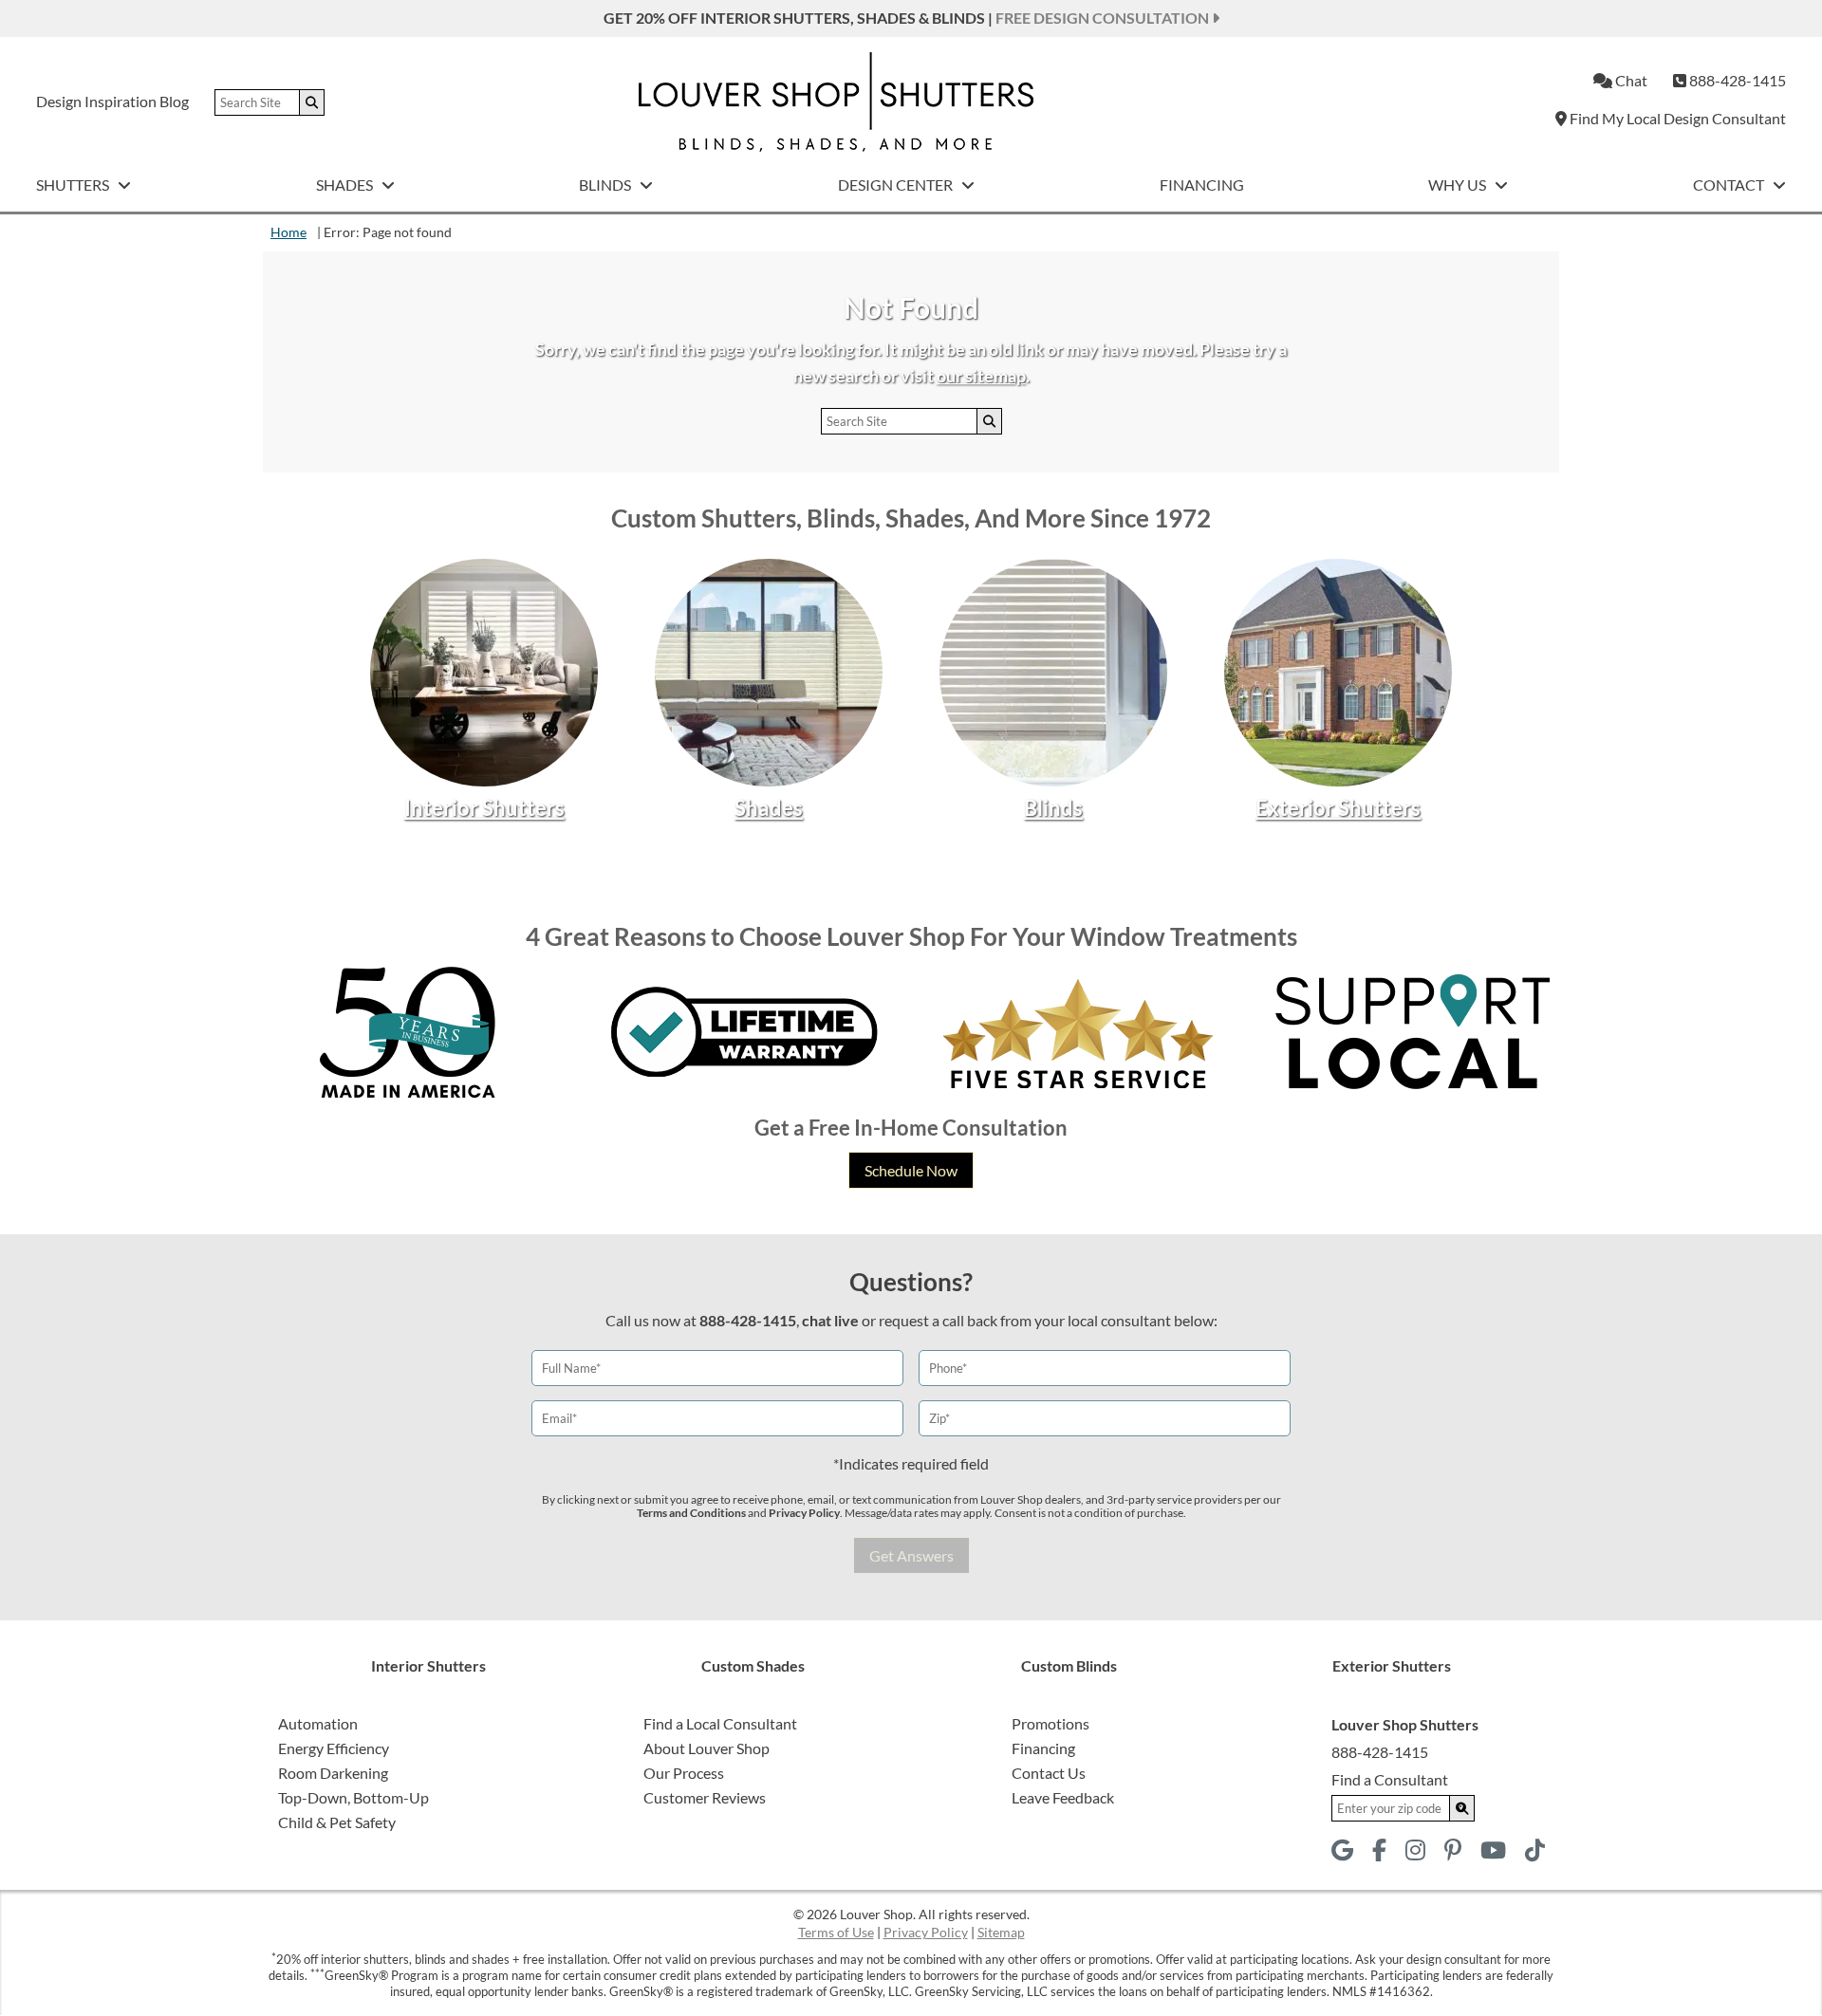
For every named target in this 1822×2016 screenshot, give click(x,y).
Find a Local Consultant (720, 1723)
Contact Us (1049, 1773)
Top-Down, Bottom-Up (353, 1797)
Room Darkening (333, 1773)
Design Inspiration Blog (112, 101)
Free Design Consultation (1104, 18)
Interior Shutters (484, 808)
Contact (1730, 185)
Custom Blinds (1069, 1665)
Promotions (1050, 1723)
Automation (318, 1723)
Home (288, 232)
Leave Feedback (1063, 1797)
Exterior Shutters (1338, 808)
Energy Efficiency (334, 1748)
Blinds (606, 185)
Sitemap (1001, 1932)
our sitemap (981, 376)
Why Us (1459, 185)
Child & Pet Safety (337, 1822)
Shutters (74, 185)
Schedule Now (911, 1170)
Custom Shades (753, 1665)
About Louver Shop (706, 1748)
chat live (830, 1320)
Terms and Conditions (691, 1513)
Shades (346, 185)
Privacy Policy (804, 1513)
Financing (1202, 185)
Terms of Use (836, 1932)
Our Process (684, 1773)
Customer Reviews (705, 1797)
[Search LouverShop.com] (1462, 1808)
